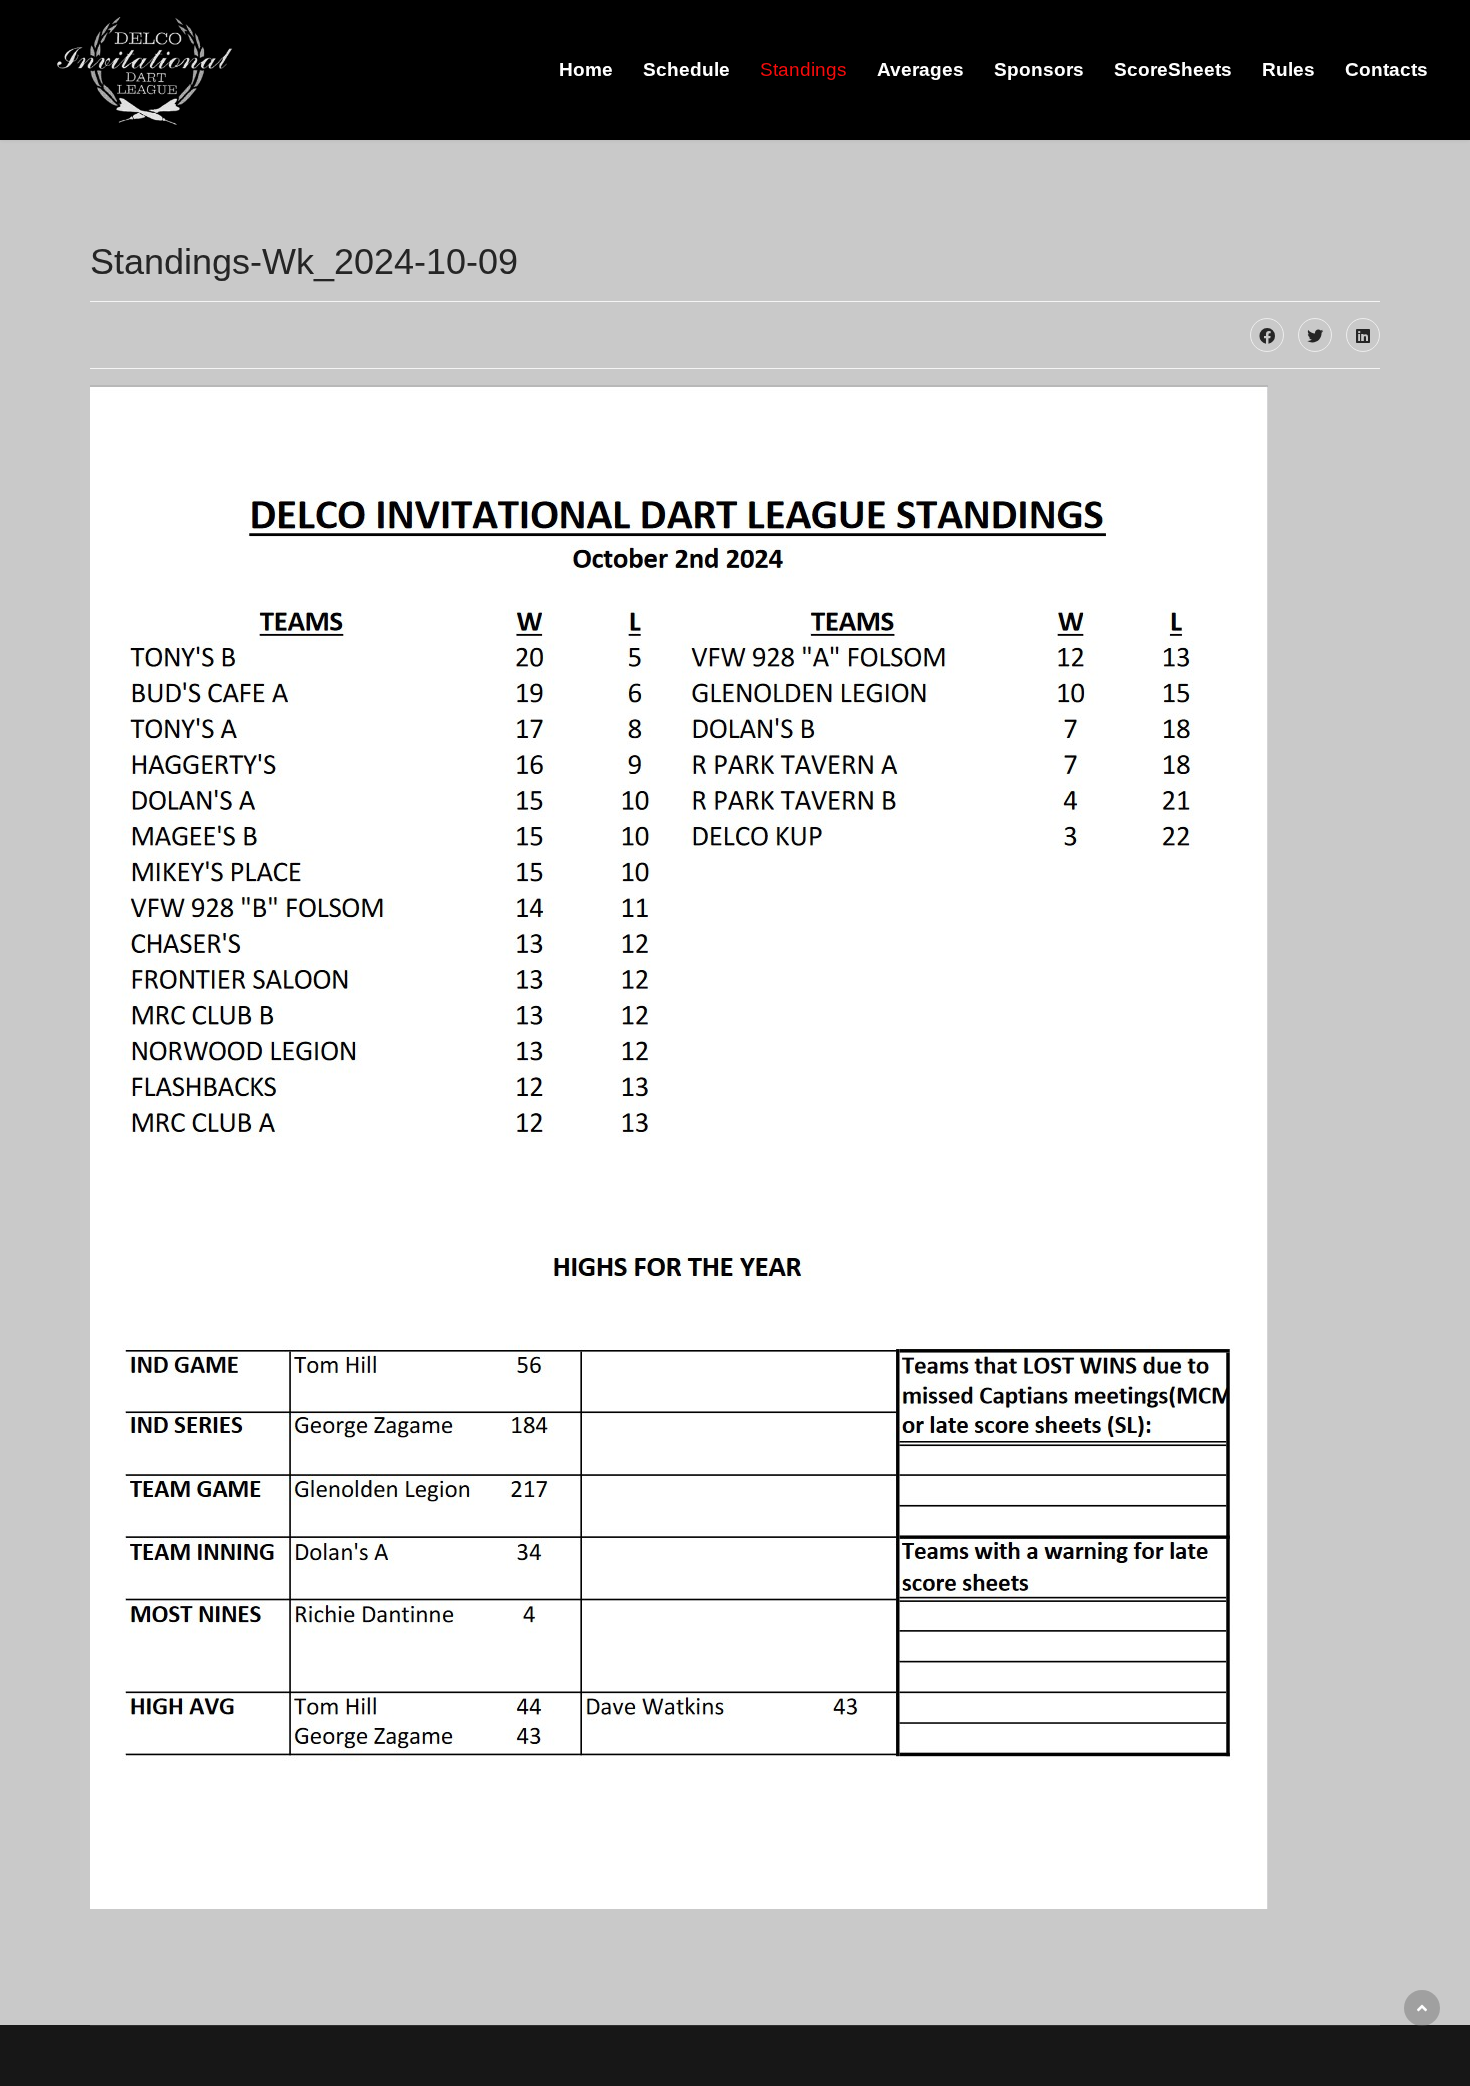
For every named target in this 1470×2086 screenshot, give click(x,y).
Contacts (1386, 69)
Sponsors (1039, 69)
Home (586, 69)
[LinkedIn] (1363, 335)
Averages (920, 69)
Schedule (686, 69)
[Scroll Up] (1422, 2008)
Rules (1288, 69)
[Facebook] (1267, 335)
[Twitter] (1315, 335)
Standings (803, 69)
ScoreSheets (1173, 69)
